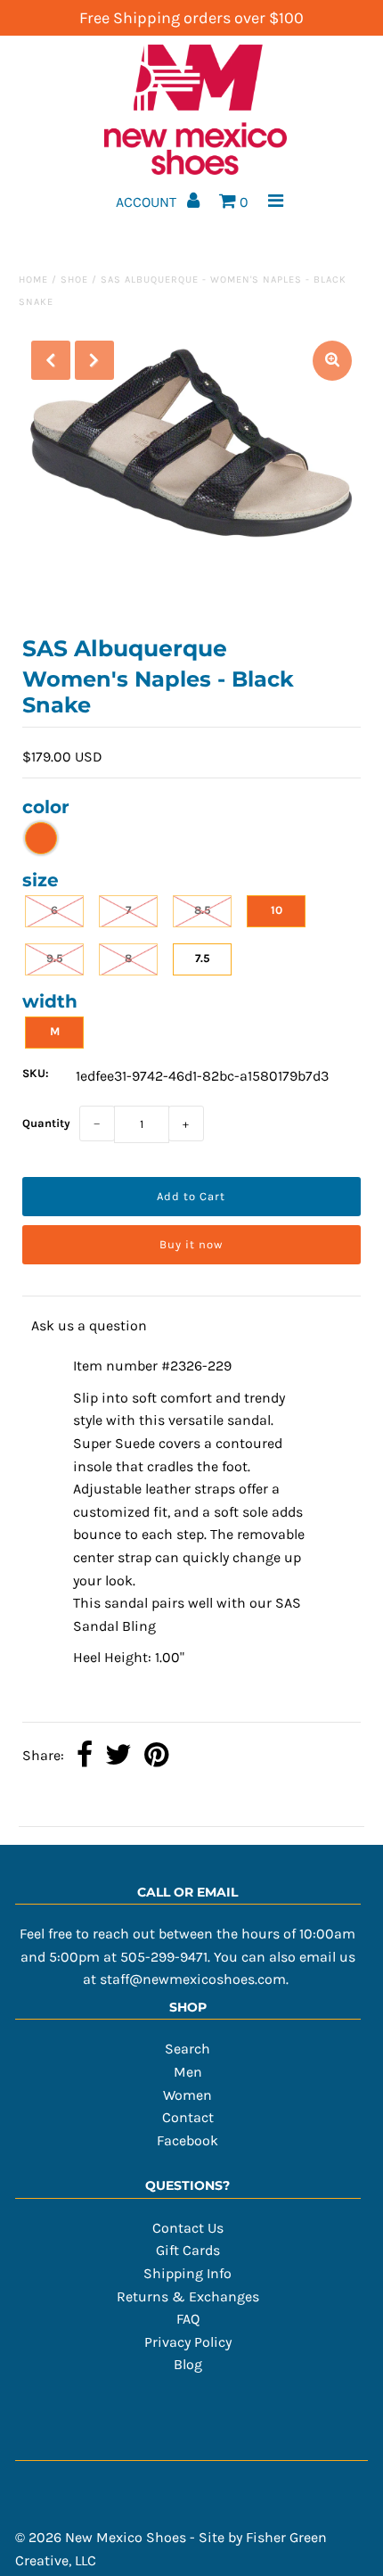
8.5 (203, 910)
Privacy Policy (188, 2342)
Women (187, 2095)
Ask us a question (89, 1325)
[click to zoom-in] (332, 361)
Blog (188, 2364)
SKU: (36, 1073)
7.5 (203, 958)
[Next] (94, 360)
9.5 (55, 958)
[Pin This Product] (156, 1757)
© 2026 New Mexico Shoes (101, 2537)
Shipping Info (187, 2273)
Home (33, 280)
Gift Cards (188, 2250)
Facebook (187, 2140)
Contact (188, 2117)
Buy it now (191, 1244)
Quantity (46, 1123)
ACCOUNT (148, 202)
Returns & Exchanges (188, 2296)
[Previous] (51, 360)
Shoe (74, 280)
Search (187, 2049)
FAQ (188, 2319)
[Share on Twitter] (118, 1757)
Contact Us (188, 2228)
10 (277, 910)
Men (188, 2072)
